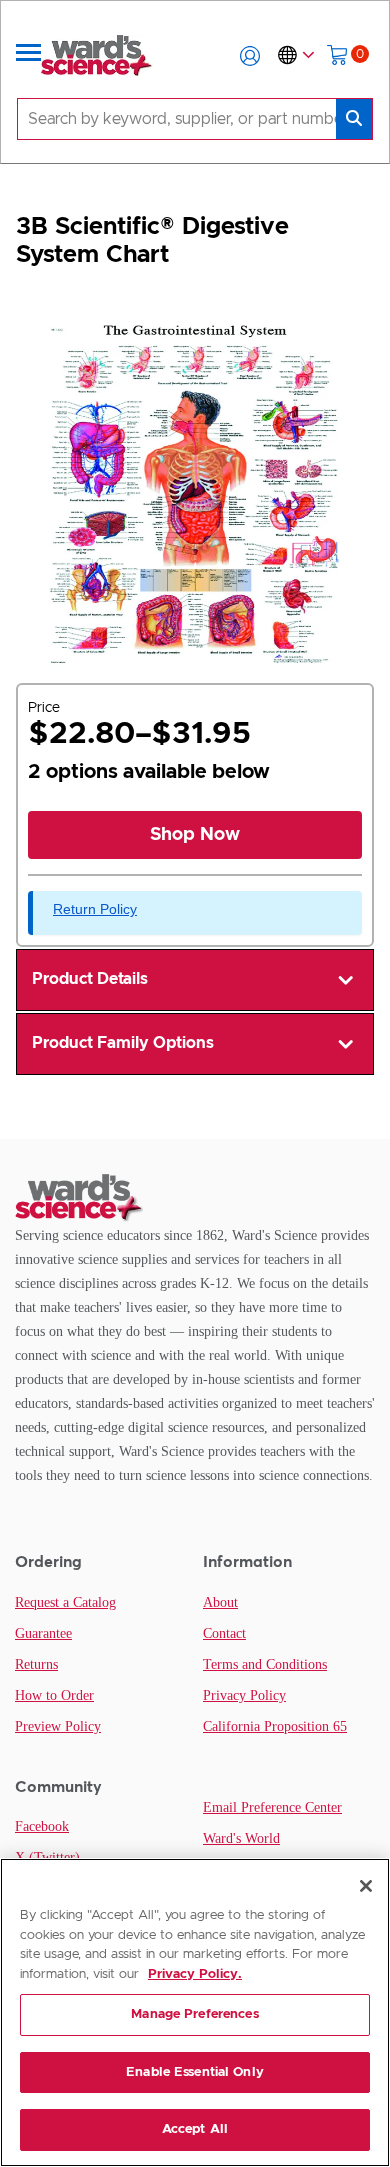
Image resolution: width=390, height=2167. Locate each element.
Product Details (90, 979)
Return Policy (95, 909)
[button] (250, 56)
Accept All (195, 2129)
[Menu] (29, 56)
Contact (224, 1633)
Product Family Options (123, 1043)
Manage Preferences (194, 2014)
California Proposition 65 (275, 1726)
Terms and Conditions (265, 1664)
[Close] (366, 1886)
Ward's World (241, 1838)
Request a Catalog (65, 1602)
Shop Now (195, 835)
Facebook (42, 1826)
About (220, 1602)
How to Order (54, 1695)
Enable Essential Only (195, 2072)
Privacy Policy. (195, 1974)
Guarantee (43, 1633)
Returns (36, 1664)
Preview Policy (58, 1726)
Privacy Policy (244, 1695)
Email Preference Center (272, 1807)
